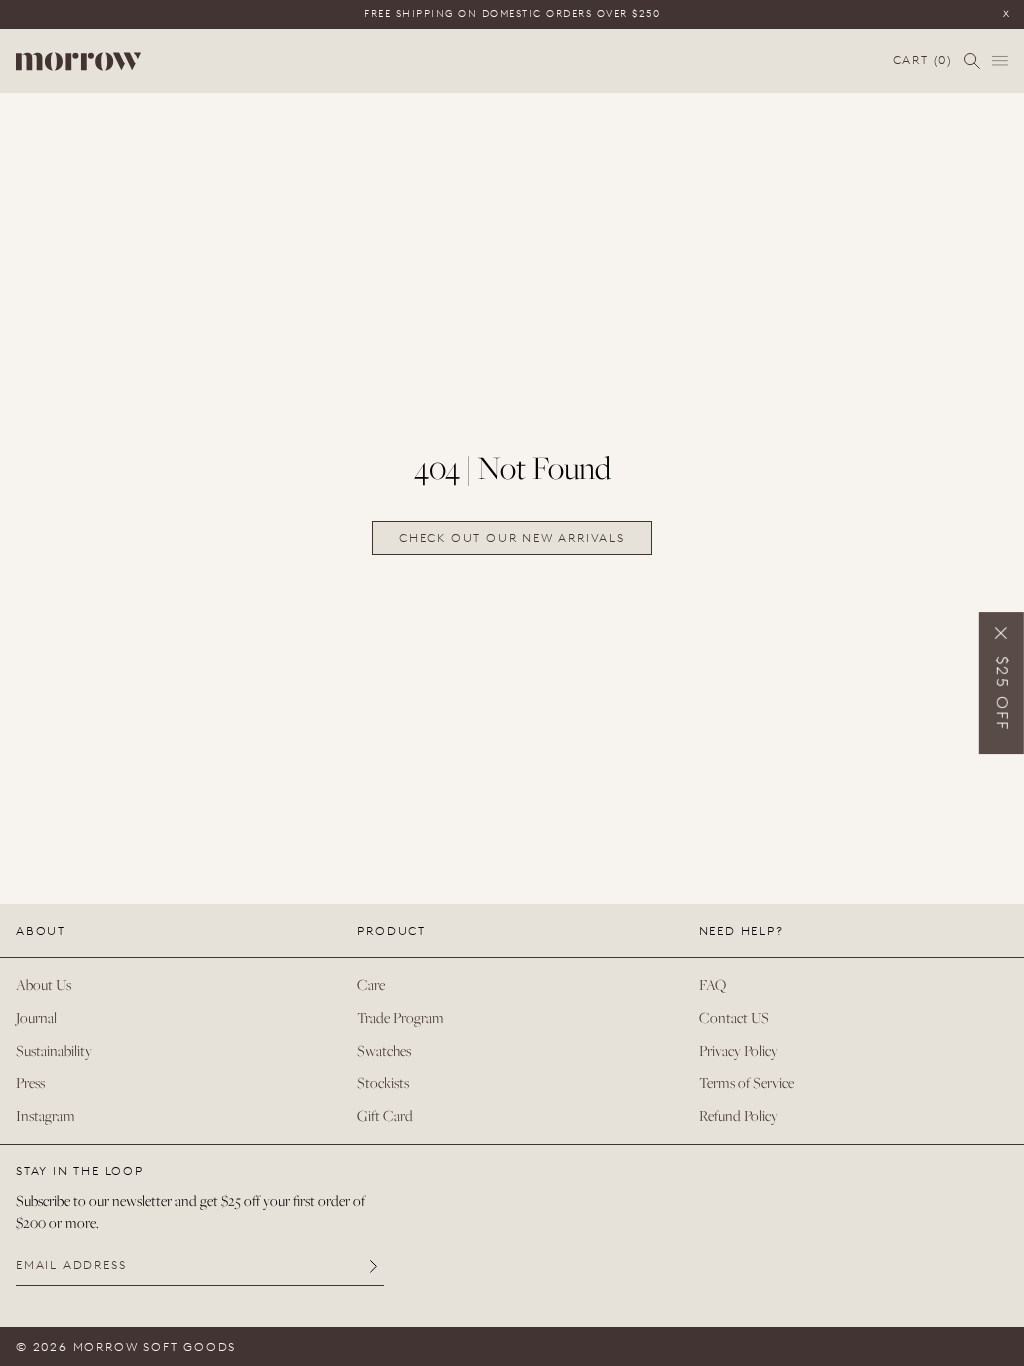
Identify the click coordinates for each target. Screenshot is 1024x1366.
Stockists (383, 1082)
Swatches (384, 1050)
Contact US (734, 1017)
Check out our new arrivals (512, 538)
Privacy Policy (738, 1050)
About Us (43, 984)
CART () (922, 60)
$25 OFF (1002, 694)
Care (371, 984)
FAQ (712, 984)
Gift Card (385, 1115)
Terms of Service (746, 1082)
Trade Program (400, 1017)
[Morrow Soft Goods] (78, 61)
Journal (36, 1017)
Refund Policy (738, 1115)
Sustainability (54, 1050)
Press (30, 1082)
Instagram (45, 1115)
